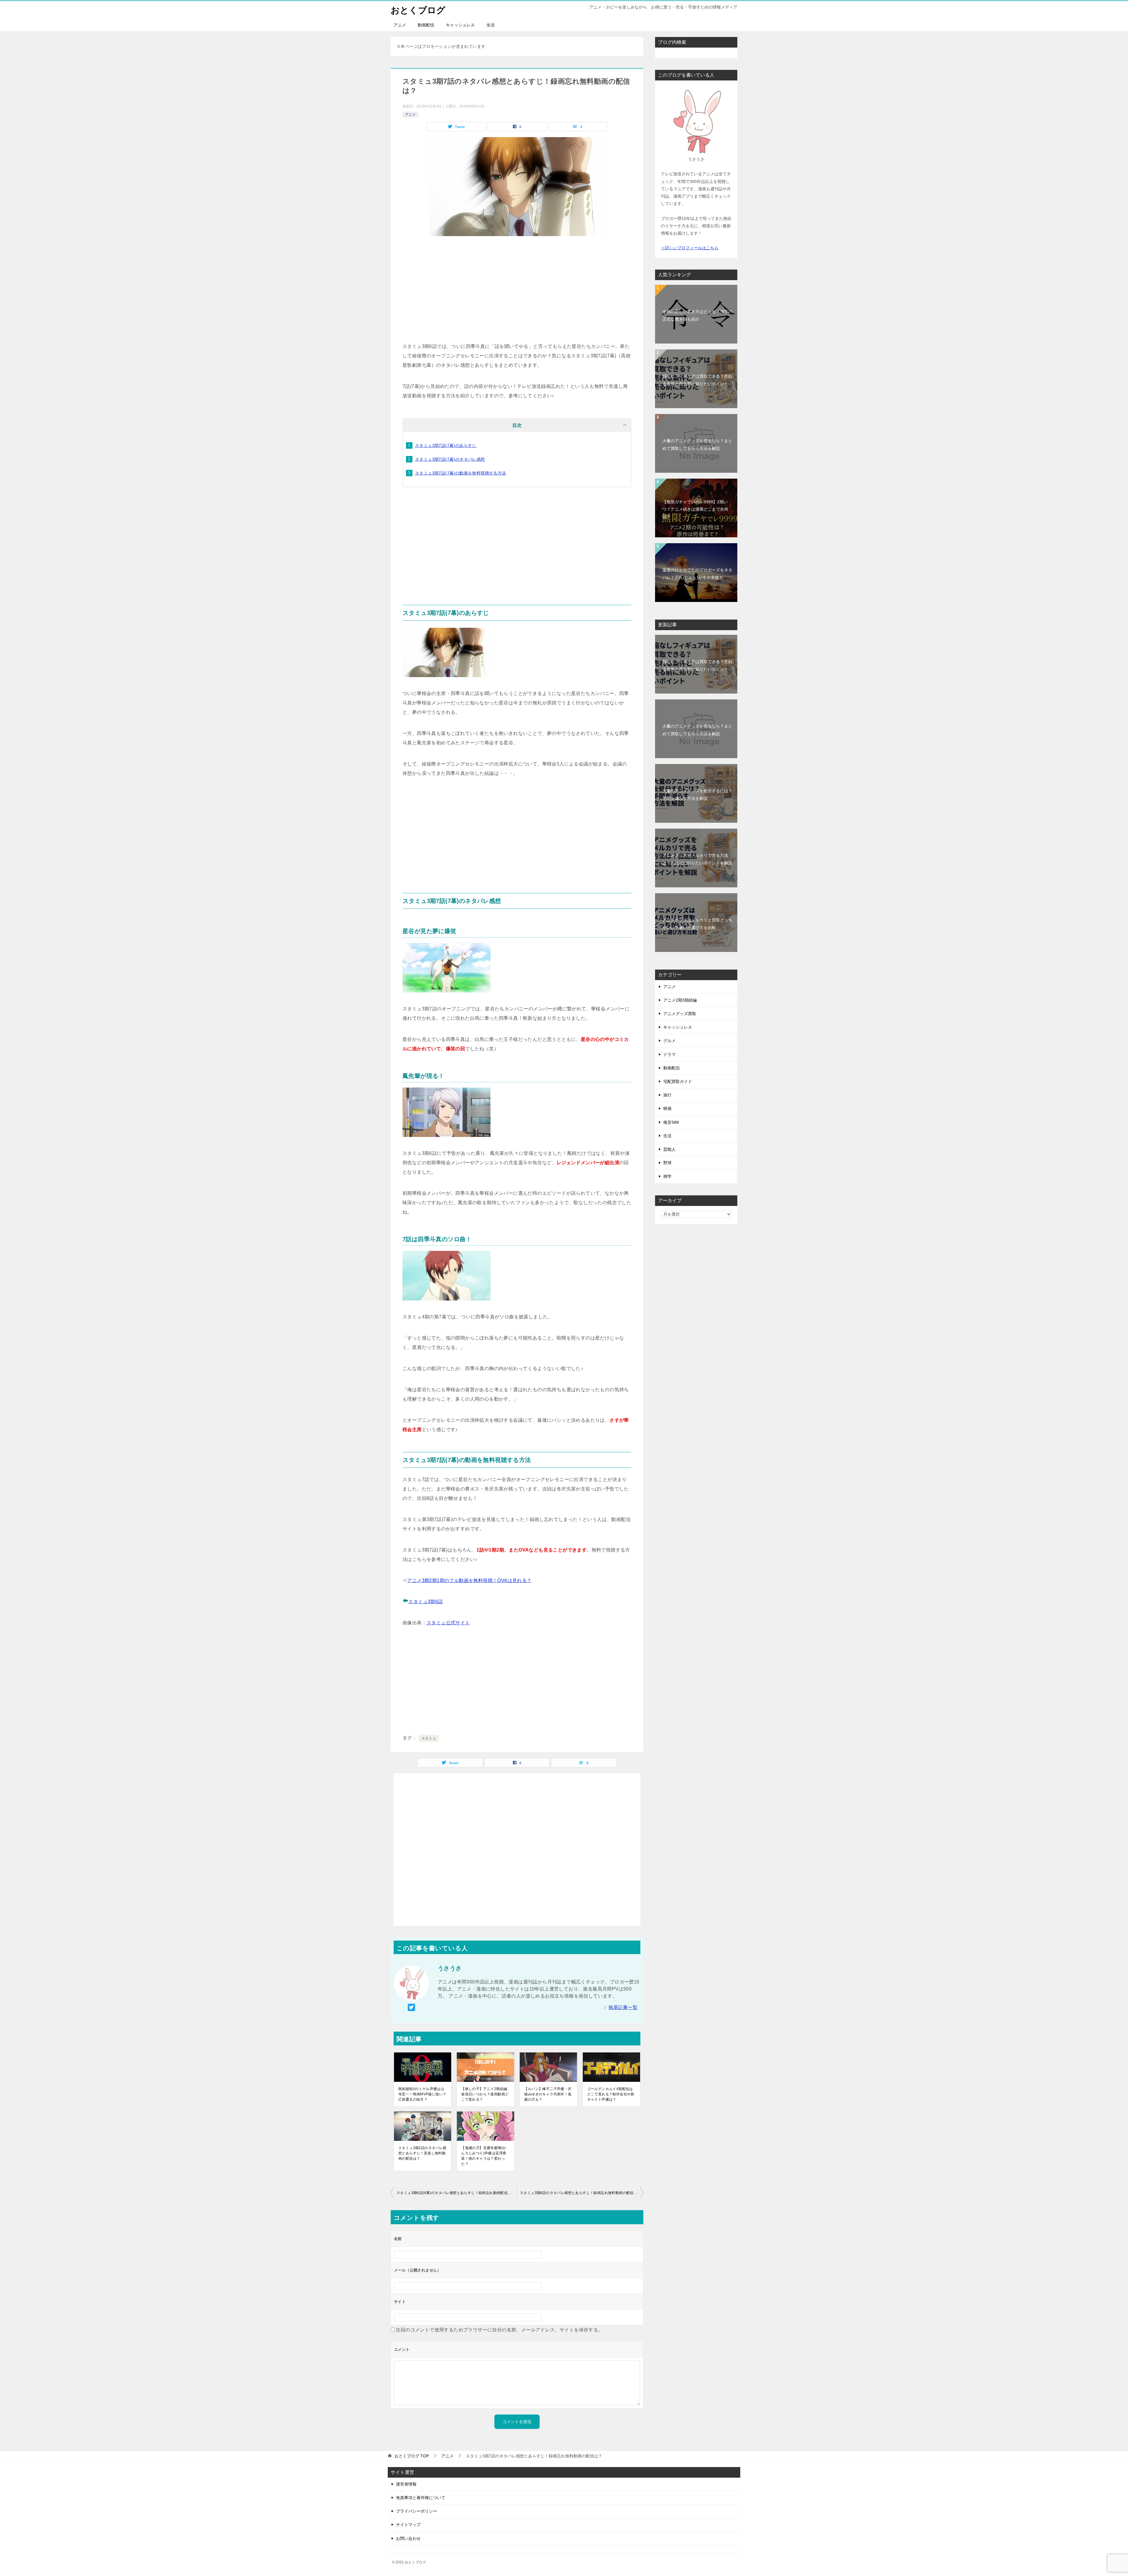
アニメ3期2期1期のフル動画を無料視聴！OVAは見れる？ (469, 1580)
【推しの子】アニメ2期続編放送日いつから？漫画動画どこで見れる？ (485, 2094)
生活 (491, 25)
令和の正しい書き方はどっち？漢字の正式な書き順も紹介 (697, 315)
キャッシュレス (460, 25)
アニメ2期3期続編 (680, 1000)
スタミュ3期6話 (425, 1602)
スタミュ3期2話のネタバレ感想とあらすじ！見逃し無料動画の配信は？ (422, 2153)
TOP (412, 2456)
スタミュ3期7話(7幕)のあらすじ (446, 445)
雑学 (667, 1176)
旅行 (667, 1095)
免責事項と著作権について (421, 2498)
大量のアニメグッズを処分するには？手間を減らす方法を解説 (697, 794)
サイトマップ (408, 2525)
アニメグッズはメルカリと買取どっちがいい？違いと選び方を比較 (697, 924)
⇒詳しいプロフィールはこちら (690, 248)
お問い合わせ (408, 2538)
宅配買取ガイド (678, 1081)
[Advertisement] (517, 289)
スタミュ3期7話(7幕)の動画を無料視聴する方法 (461, 473)
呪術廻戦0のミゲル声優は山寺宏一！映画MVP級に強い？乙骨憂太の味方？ (422, 2094)
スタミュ (429, 1738)
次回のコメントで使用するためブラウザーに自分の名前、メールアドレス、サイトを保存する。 (499, 2330)
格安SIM (671, 1122)
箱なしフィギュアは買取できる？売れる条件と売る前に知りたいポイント (697, 380)
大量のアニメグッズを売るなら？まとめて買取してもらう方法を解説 (697, 444)
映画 (667, 1108)
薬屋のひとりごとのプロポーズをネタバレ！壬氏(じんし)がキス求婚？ (697, 574)
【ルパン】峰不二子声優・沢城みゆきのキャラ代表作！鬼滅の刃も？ (548, 2094)
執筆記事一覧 (623, 2007)
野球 (667, 1163)
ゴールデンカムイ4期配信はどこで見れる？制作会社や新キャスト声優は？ (611, 2094)
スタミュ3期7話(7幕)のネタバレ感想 (450, 459)
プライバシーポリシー (417, 2511)
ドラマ (669, 1054)
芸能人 (669, 1149)
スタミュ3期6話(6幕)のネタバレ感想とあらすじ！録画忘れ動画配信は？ (456, 2193)
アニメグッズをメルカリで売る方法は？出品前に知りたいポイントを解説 (697, 859)
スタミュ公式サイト (448, 1623)
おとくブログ (418, 10)
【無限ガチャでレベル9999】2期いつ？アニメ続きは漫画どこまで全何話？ (695, 509)
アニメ (400, 25)
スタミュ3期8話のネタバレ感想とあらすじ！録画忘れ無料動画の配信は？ (580, 2193)
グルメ (669, 1041)
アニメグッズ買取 (680, 1014)
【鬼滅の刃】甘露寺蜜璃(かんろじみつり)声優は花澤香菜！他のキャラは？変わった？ (484, 2156)
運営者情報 (406, 2484)
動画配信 (426, 25)
